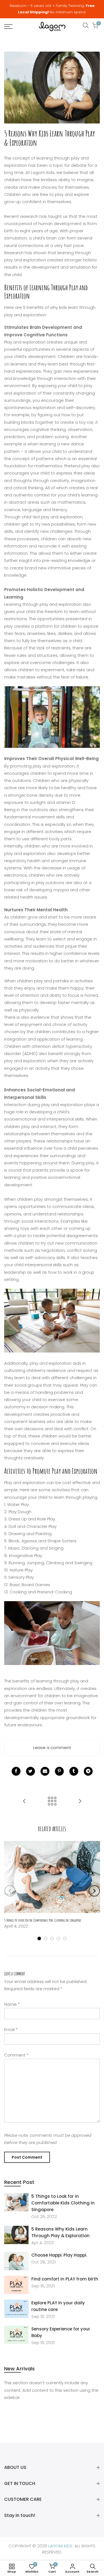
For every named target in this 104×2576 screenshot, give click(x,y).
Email (11, 2029)
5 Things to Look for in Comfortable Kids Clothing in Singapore (63, 2203)
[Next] (94, 1891)
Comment (16, 2055)
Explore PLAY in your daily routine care (58, 2306)
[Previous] (10, 1891)
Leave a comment (52, 1748)
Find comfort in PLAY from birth (65, 2279)
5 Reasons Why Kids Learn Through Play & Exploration (60, 2232)
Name (12, 2004)
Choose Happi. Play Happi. (59, 2255)
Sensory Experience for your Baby (61, 2332)
